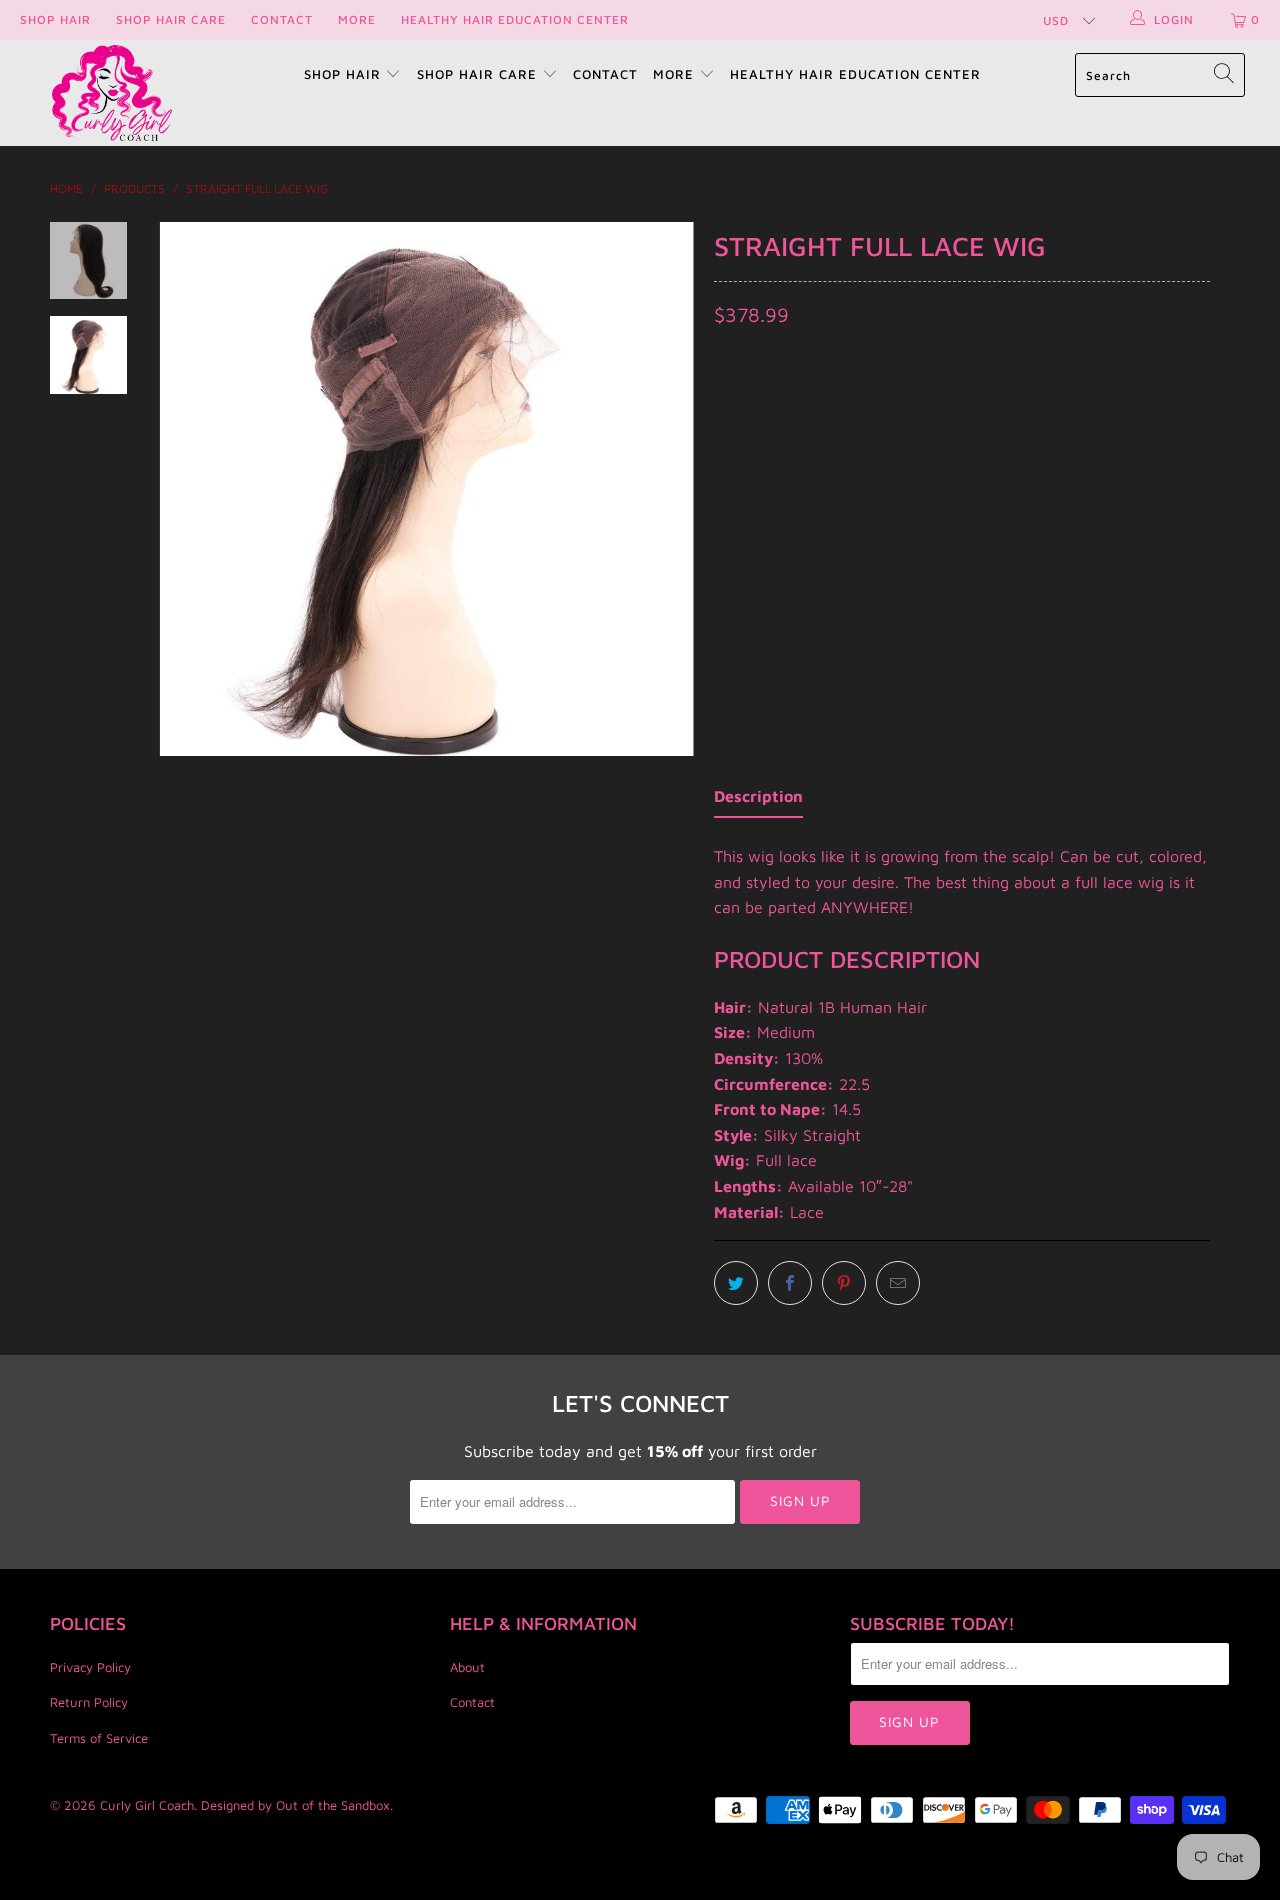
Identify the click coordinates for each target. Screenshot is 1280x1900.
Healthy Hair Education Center (515, 19)
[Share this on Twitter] (736, 1283)
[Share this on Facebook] (790, 1283)
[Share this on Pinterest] (844, 1283)
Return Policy (89, 1702)
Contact (282, 19)
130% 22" (923, 433)
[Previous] (187, 489)
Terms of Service (99, 1738)
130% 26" (1012, 433)
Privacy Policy (90, 1667)
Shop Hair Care (171, 19)
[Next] (665, 489)
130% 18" (753, 433)
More (357, 19)
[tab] (758, 801)
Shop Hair (55, 19)
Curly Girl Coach (147, 1805)
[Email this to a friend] (898, 1283)
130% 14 (838, 433)
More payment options (1083, 601)
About (467, 1667)
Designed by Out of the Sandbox (295, 1805)
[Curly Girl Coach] (112, 93)
